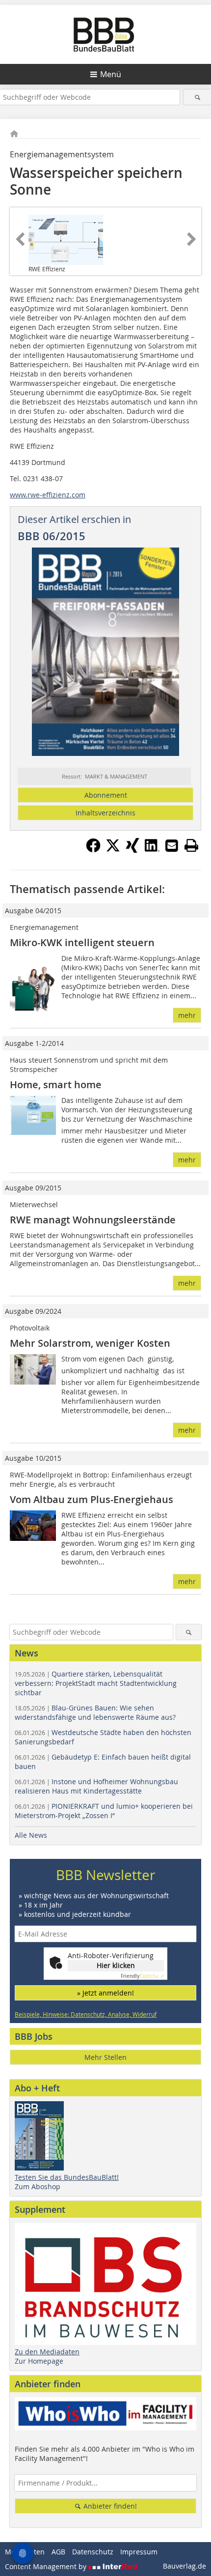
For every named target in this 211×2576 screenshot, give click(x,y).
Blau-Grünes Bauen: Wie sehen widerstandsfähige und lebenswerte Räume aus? (95, 1712)
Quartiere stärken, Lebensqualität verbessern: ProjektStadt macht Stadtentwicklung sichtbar (96, 1683)
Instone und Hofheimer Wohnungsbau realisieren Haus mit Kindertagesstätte (96, 1786)
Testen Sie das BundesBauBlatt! (67, 2177)
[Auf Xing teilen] (132, 850)
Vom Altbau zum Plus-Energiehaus (92, 1499)
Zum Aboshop (38, 2186)
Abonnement (106, 795)
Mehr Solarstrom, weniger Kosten (90, 1343)
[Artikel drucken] (191, 845)
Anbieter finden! (109, 2506)
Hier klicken (116, 1965)
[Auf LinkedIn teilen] (152, 850)
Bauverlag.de (185, 2566)
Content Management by (47, 2566)
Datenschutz (93, 2552)
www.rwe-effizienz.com (48, 495)
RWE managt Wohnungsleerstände (93, 1220)
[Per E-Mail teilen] (172, 845)
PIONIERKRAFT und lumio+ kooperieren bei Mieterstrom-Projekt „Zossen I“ (104, 1811)
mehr (187, 1015)
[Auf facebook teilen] (93, 850)
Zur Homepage (39, 2361)
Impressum (139, 2552)
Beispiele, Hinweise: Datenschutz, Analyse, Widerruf (86, 2014)
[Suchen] (197, 97)
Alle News (31, 1835)
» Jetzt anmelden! (105, 1993)
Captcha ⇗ (142, 1976)
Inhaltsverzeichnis (105, 813)
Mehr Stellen (105, 2057)
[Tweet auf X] (113, 850)
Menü (111, 74)
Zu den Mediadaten (47, 2352)
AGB (58, 2552)
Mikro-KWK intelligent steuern (82, 942)
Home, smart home (56, 1085)
